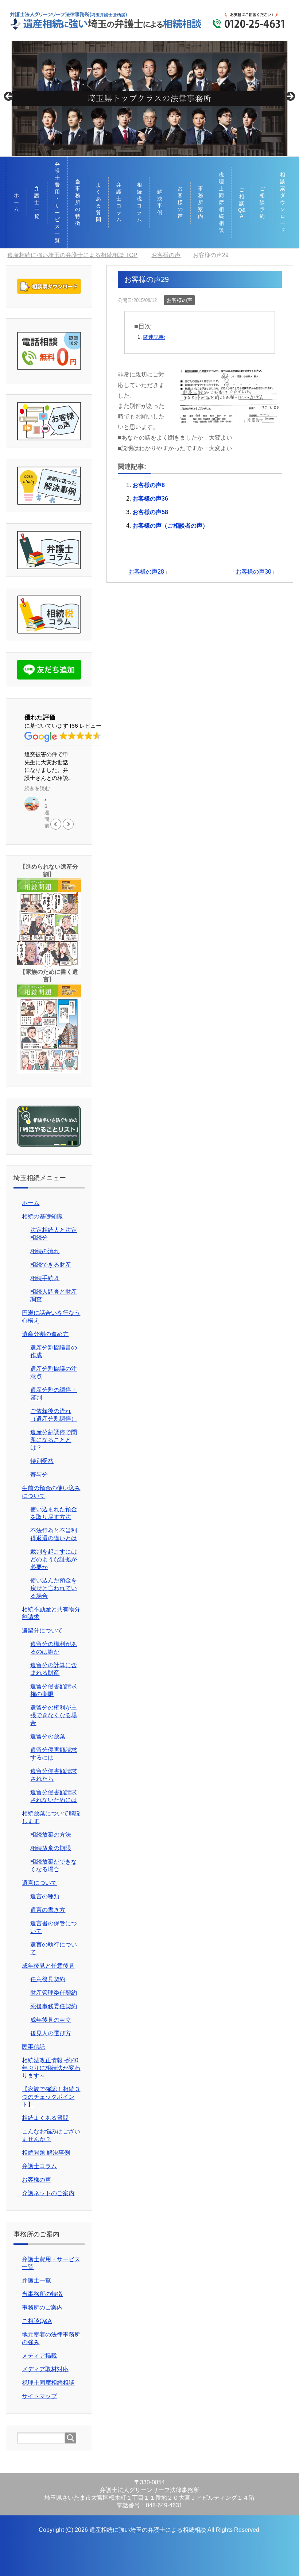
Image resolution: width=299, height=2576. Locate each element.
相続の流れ (45, 1251)
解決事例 (160, 202)
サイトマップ (39, 2396)
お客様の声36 (150, 499)
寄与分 (39, 1475)
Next (290, 97)
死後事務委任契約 (54, 2006)
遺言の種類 (45, 1896)
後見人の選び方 (51, 2033)
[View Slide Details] (149, 98)
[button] (68, 824)
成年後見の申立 (51, 2020)
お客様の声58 (150, 512)
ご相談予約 (262, 202)
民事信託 (34, 2047)
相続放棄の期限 (51, 1848)
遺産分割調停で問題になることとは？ (54, 1440)
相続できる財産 (51, 1265)
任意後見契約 (48, 1979)
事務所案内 (201, 202)
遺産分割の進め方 (45, 1334)
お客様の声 (180, 202)
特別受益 (42, 1461)
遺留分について (42, 1630)
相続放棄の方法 (51, 1835)
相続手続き (45, 1278)
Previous (9, 97)
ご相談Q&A (242, 203)
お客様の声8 (149, 485)
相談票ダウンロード (283, 202)
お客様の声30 (253, 572)
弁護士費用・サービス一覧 (57, 202)
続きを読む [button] (37, 789)
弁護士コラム (119, 202)
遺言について (39, 1883)
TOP (72, 255)
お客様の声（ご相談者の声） (170, 526)
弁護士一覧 (37, 202)
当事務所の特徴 (78, 202)
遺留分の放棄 (48, 1736)
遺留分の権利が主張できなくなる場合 (54, 1715)
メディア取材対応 (45, 2369)
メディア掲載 (39, 2356)
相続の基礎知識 (42, 1216)
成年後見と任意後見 (48, 1966)
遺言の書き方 (48, 1910)
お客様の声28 (146, 572)
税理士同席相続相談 (221, 202)
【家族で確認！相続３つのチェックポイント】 (51, 2097)
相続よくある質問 (45, 2118)
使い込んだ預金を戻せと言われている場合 (54, 1588)
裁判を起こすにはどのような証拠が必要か (54, 1559)
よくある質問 (98, 202)
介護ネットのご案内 (48, 2193)
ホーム (16, 202)
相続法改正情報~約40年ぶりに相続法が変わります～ (51, 2068)
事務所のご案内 (42, 2307)
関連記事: (154, 337)
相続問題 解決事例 (46, 2153)
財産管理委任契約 (54, 1993)
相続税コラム (139, 202)
